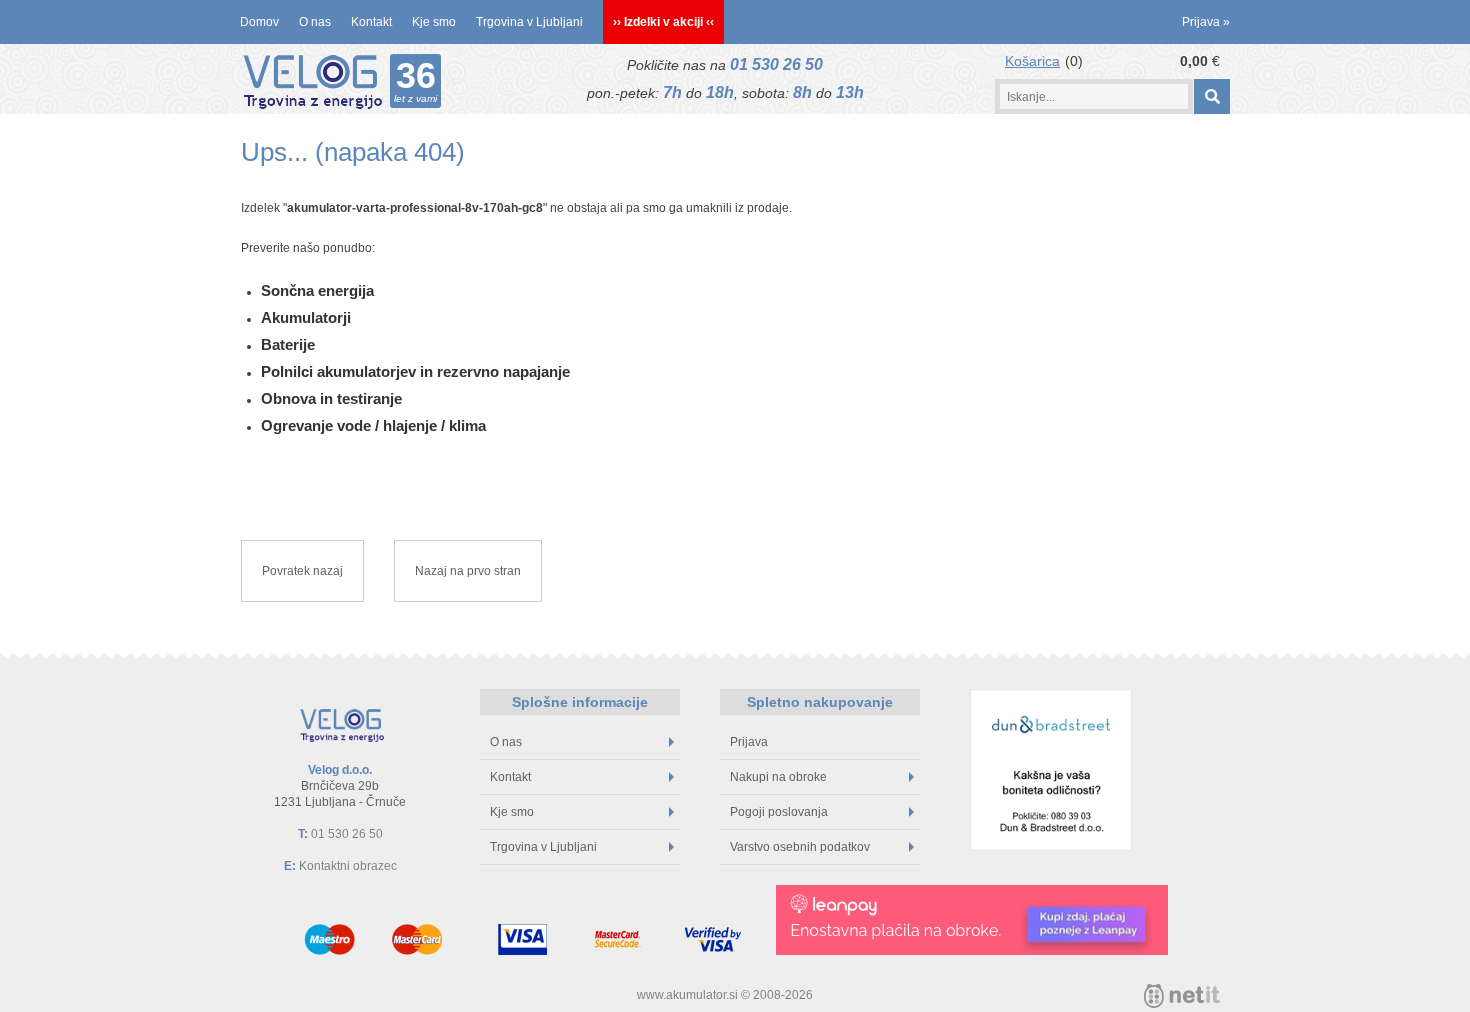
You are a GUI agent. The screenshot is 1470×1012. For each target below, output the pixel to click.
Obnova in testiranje (331, 398)
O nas (315, 22)
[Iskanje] (1211, 96)
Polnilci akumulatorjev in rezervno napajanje (415, 371)
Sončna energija (317, 290)
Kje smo (434, 22)
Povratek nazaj (302, 571)
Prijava (1206, 22)
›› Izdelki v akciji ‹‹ (663, 22)
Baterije (288, 344)
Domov (259, 22)
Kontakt (371, 22)
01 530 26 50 (776, 64)
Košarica (1032, 61)
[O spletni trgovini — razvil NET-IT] (1182, 996)
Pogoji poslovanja (779, 812)
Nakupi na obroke (778, 777)
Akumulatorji (306, 317)
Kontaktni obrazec (348, 866)
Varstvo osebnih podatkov (800, 847)
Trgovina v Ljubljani (529, 22)
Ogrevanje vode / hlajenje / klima (373, 425)
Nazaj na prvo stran (468, 571)
